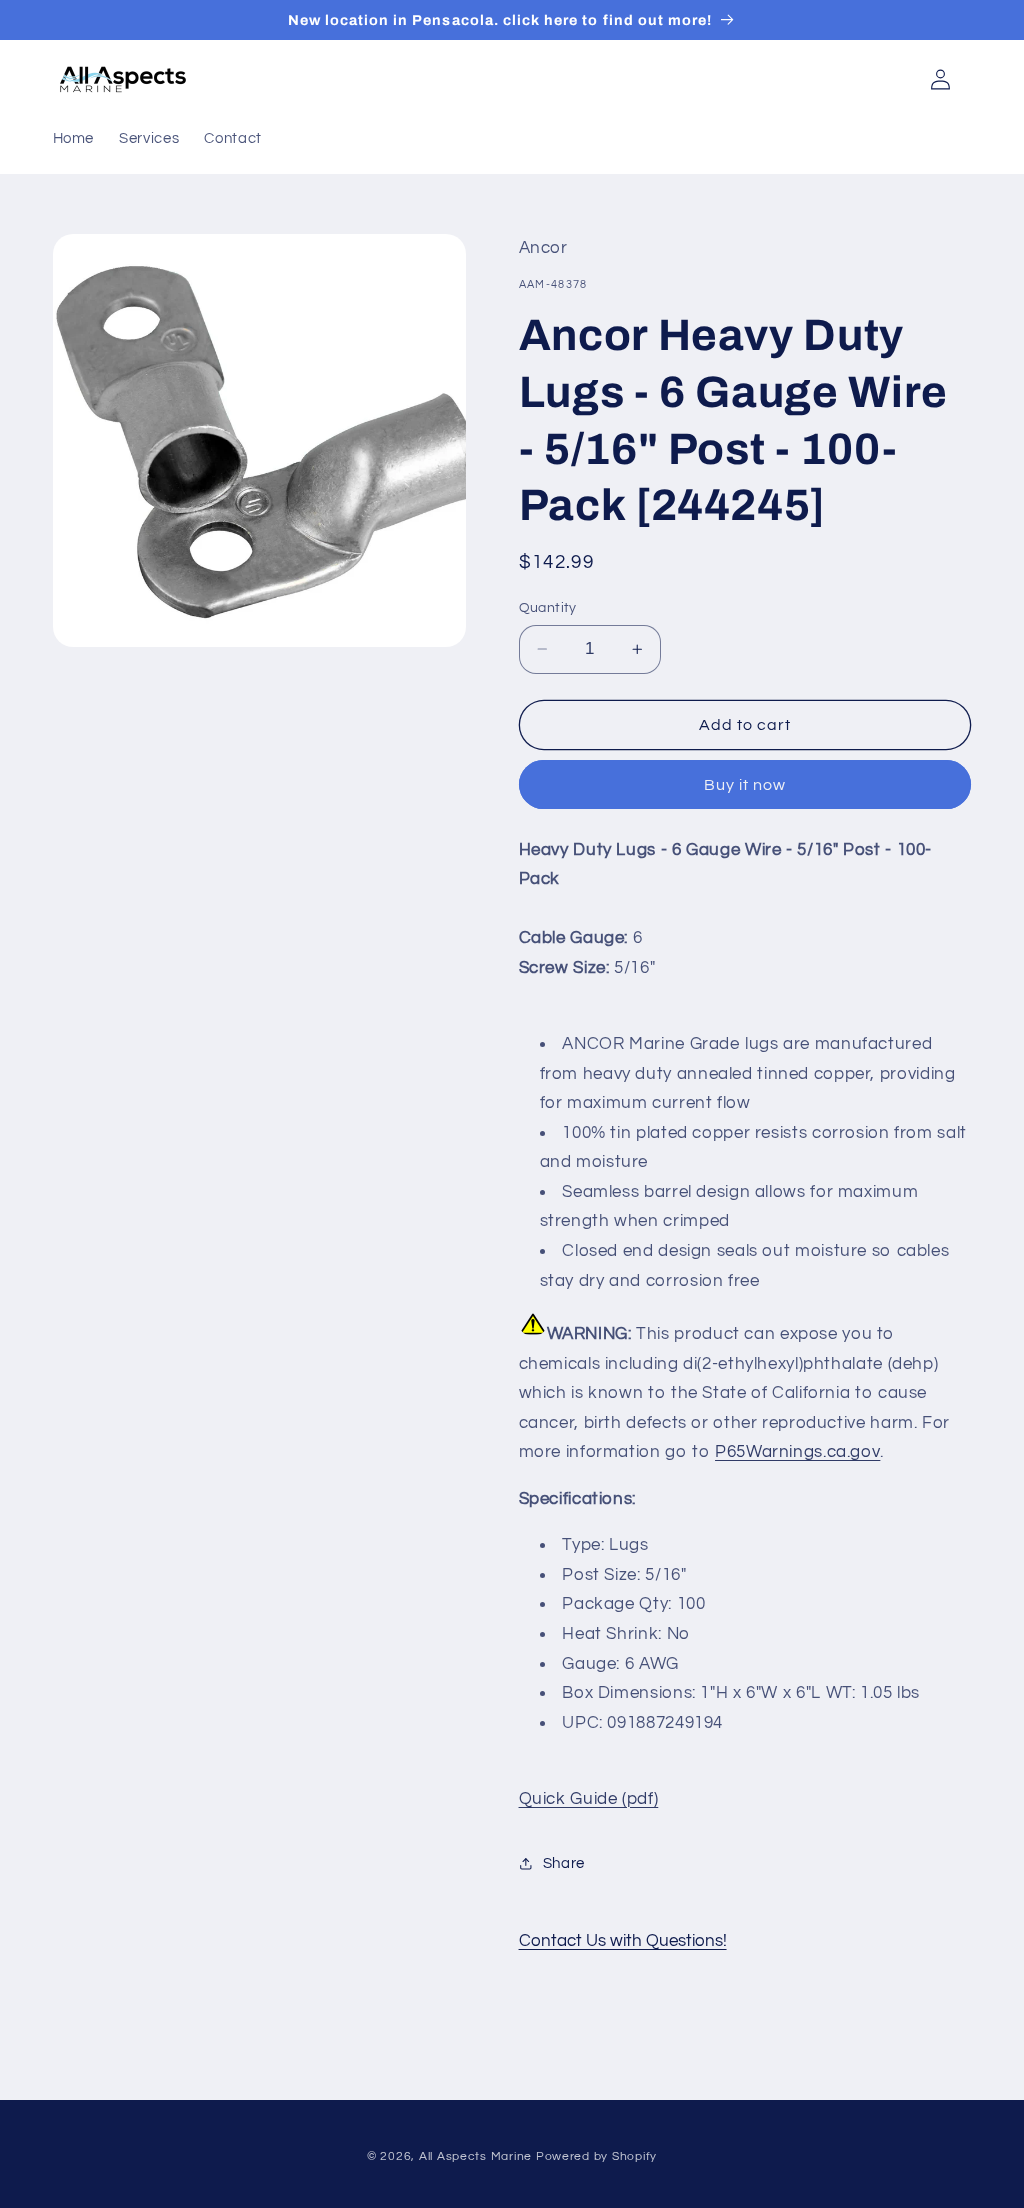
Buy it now (745, 785)
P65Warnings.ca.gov (797, 1452)
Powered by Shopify (596, 2156)
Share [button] (564, 1863)
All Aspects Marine (475, 2156)
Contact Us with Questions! (623, 1941)
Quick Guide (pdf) (589, 1799)
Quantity (548, 608)
